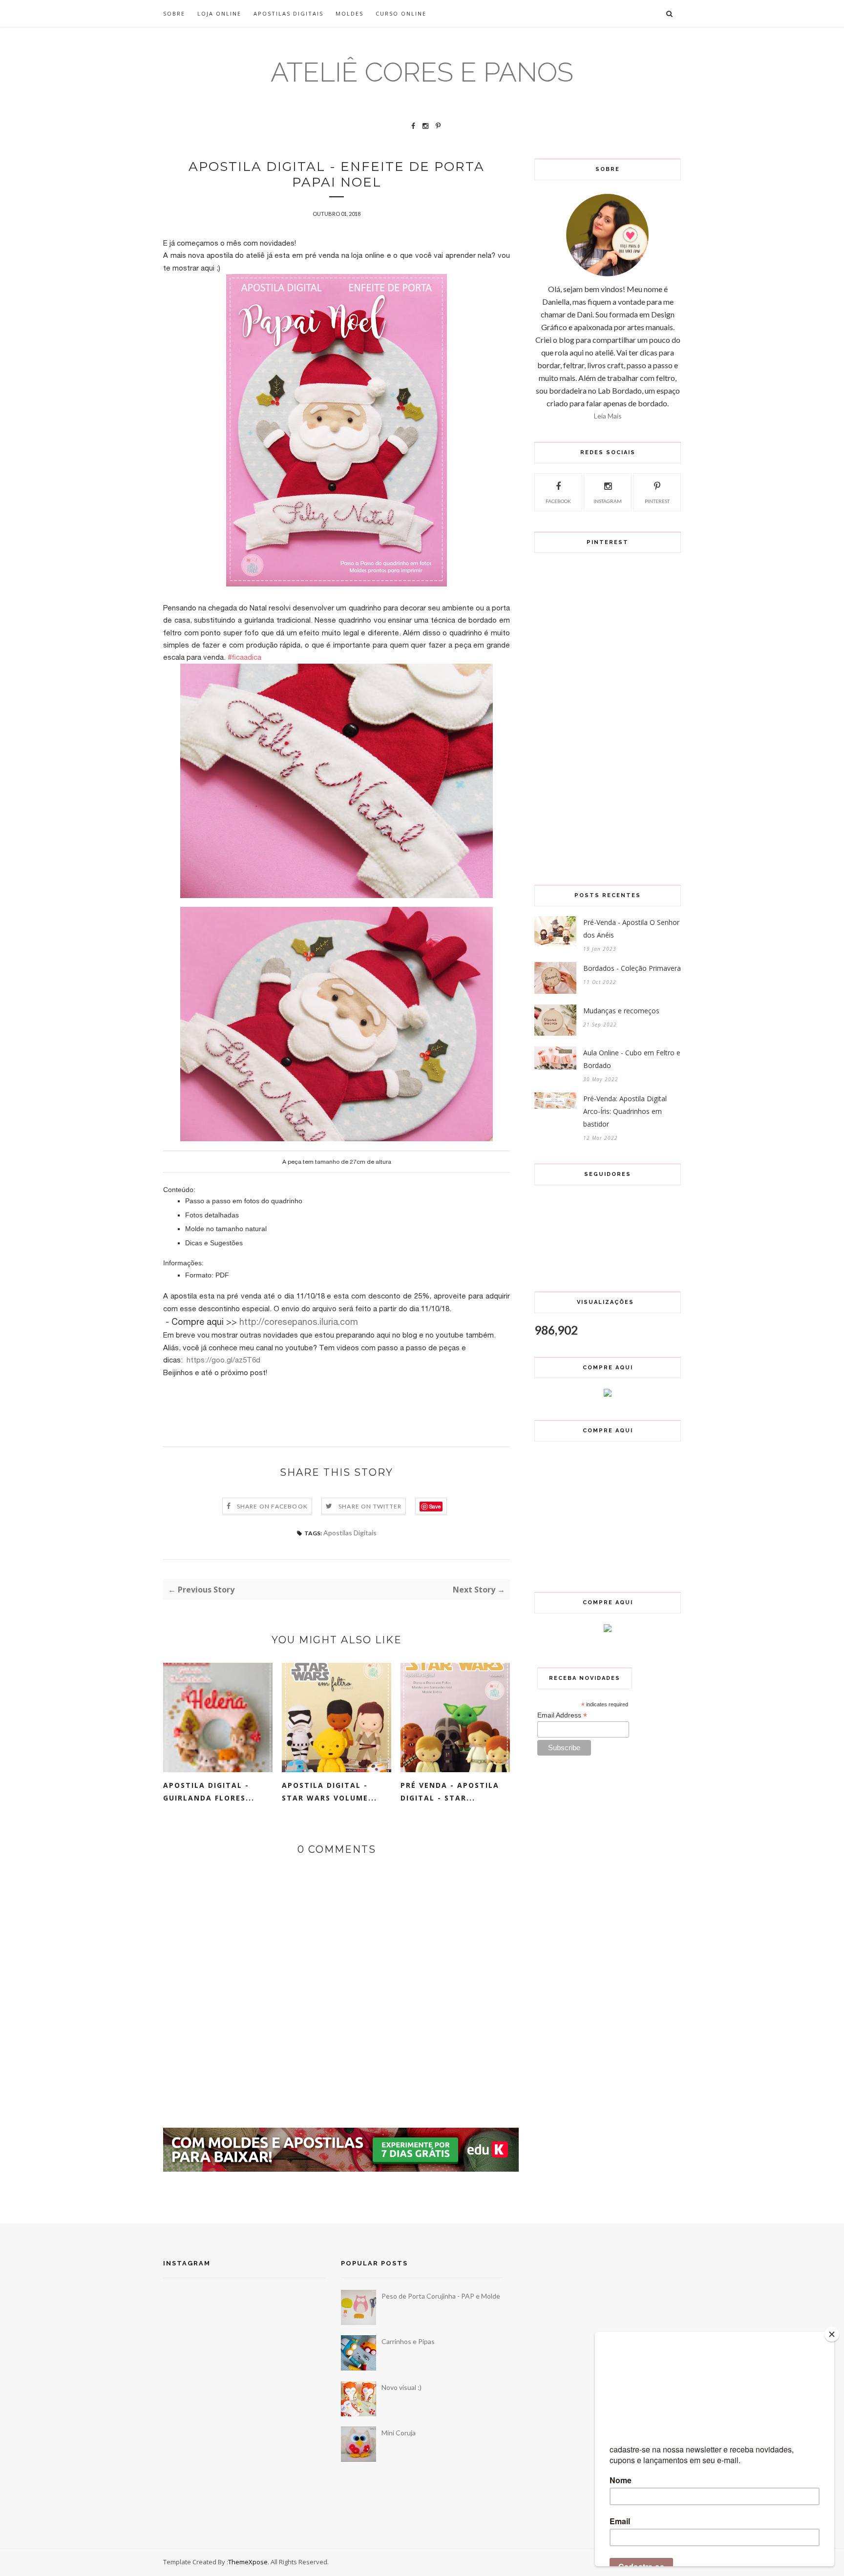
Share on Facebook (272, 1506)
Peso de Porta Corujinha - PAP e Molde (441, 2296)
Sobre (174, 13)
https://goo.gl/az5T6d (223, 1360)
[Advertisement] (341, 2198)
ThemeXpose (248, 2562)
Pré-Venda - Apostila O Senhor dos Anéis (631, 929)
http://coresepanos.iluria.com (299, 1322)
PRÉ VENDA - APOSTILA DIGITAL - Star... (450, 1791)
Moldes (349, 13)
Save (435, 1507)
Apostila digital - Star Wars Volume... (329, 1791)
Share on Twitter (370, 1506)
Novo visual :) (401, 2387)
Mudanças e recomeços (621, 1011)
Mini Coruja (399, 2433)
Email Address (562, 1715)
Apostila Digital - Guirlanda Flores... (209, 1791)
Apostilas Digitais (288, 13)
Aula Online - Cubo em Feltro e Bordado (632, 1059)
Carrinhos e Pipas (408, 2341)
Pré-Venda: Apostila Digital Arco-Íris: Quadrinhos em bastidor (625, 1111)
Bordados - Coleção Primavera (632, 968)
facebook (558, 501)
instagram (608, 501)
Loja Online (219, 13)
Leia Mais (608, 416)
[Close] (832, 2334)
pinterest (657, 501)
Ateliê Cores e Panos (422, 72)
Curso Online (401, 13)
